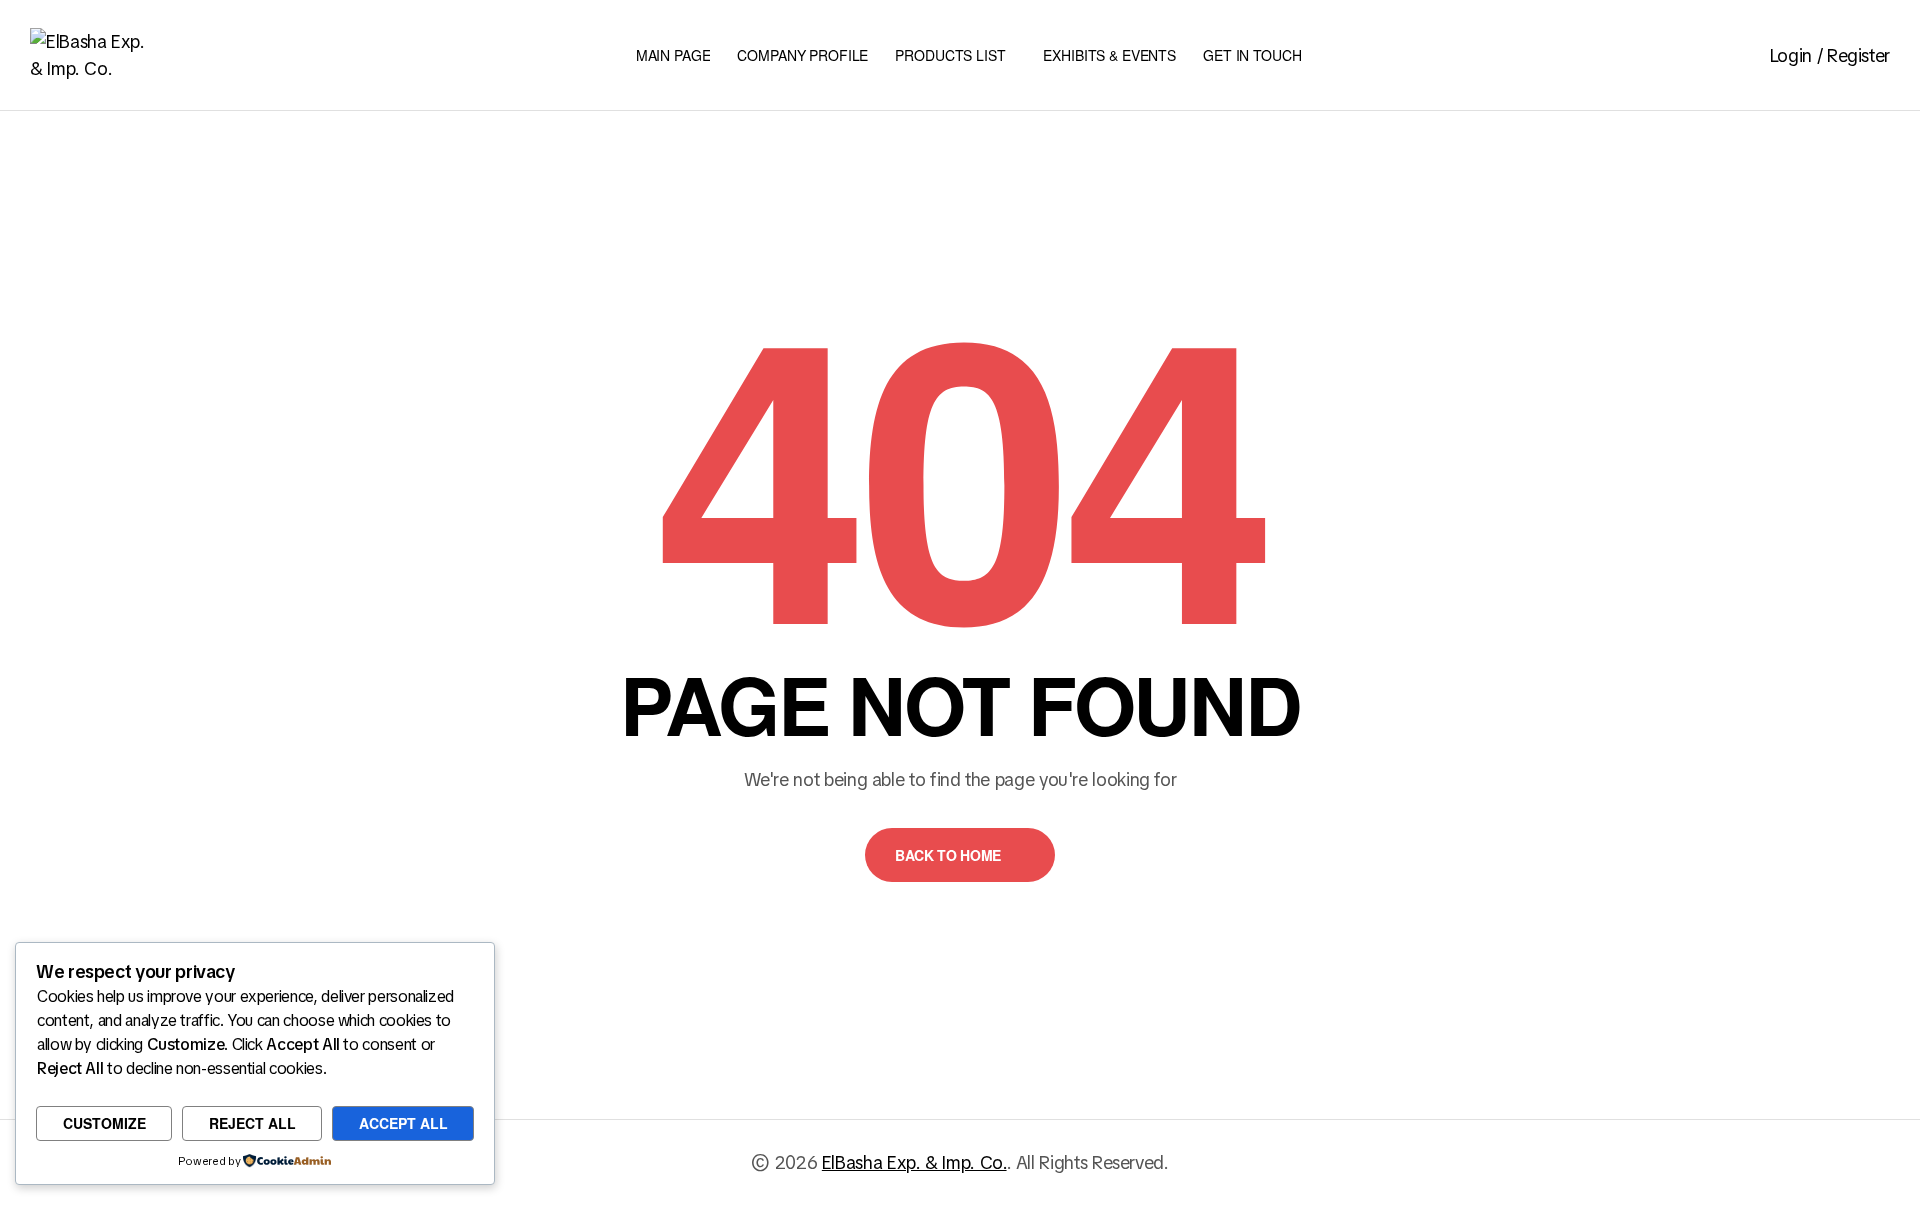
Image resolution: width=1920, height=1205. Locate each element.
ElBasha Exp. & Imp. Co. (914, 1162)
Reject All (252, 1123)
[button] (960, 855)
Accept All (403, 1123)
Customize (104, 1123)
